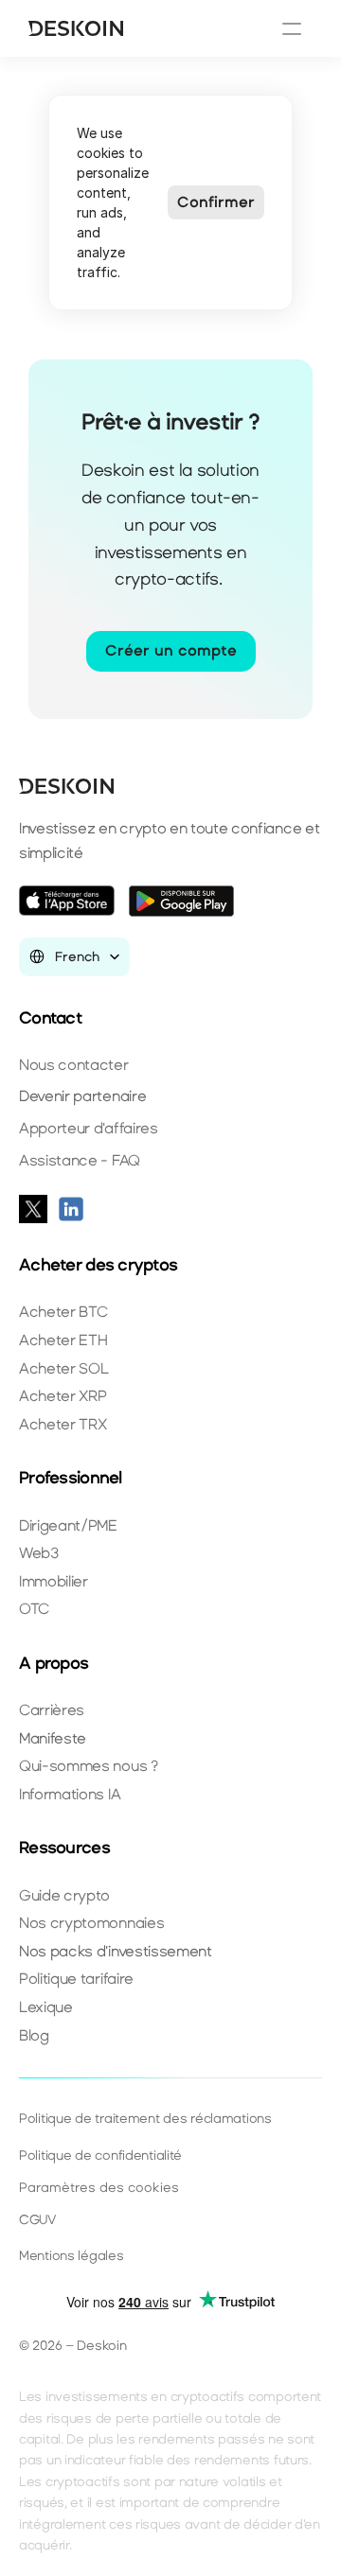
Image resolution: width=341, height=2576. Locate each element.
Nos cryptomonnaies (91, 1923)
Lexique (46, 2007)
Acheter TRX (63, 1424)
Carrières (52, 1710)
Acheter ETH (63, 1340)
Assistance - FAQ (80, 1160)
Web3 (39, 1553)
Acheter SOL (63, 1368)
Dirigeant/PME (68, 1525)
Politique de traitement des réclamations (145, 2119)
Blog (34, 2035)
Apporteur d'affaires (89, 1128)
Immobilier (54, 1581)
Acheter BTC (63, 1312)
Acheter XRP (63, 1396)
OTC (34, 1609)
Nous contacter (74, 1065)
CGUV (37, 2220)
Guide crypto (64, 1895)
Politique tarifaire (76, 1979)
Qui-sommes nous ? (89, 1766)
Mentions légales (72, 2256)
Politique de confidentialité (100, 2155)
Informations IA (70, 1794)
